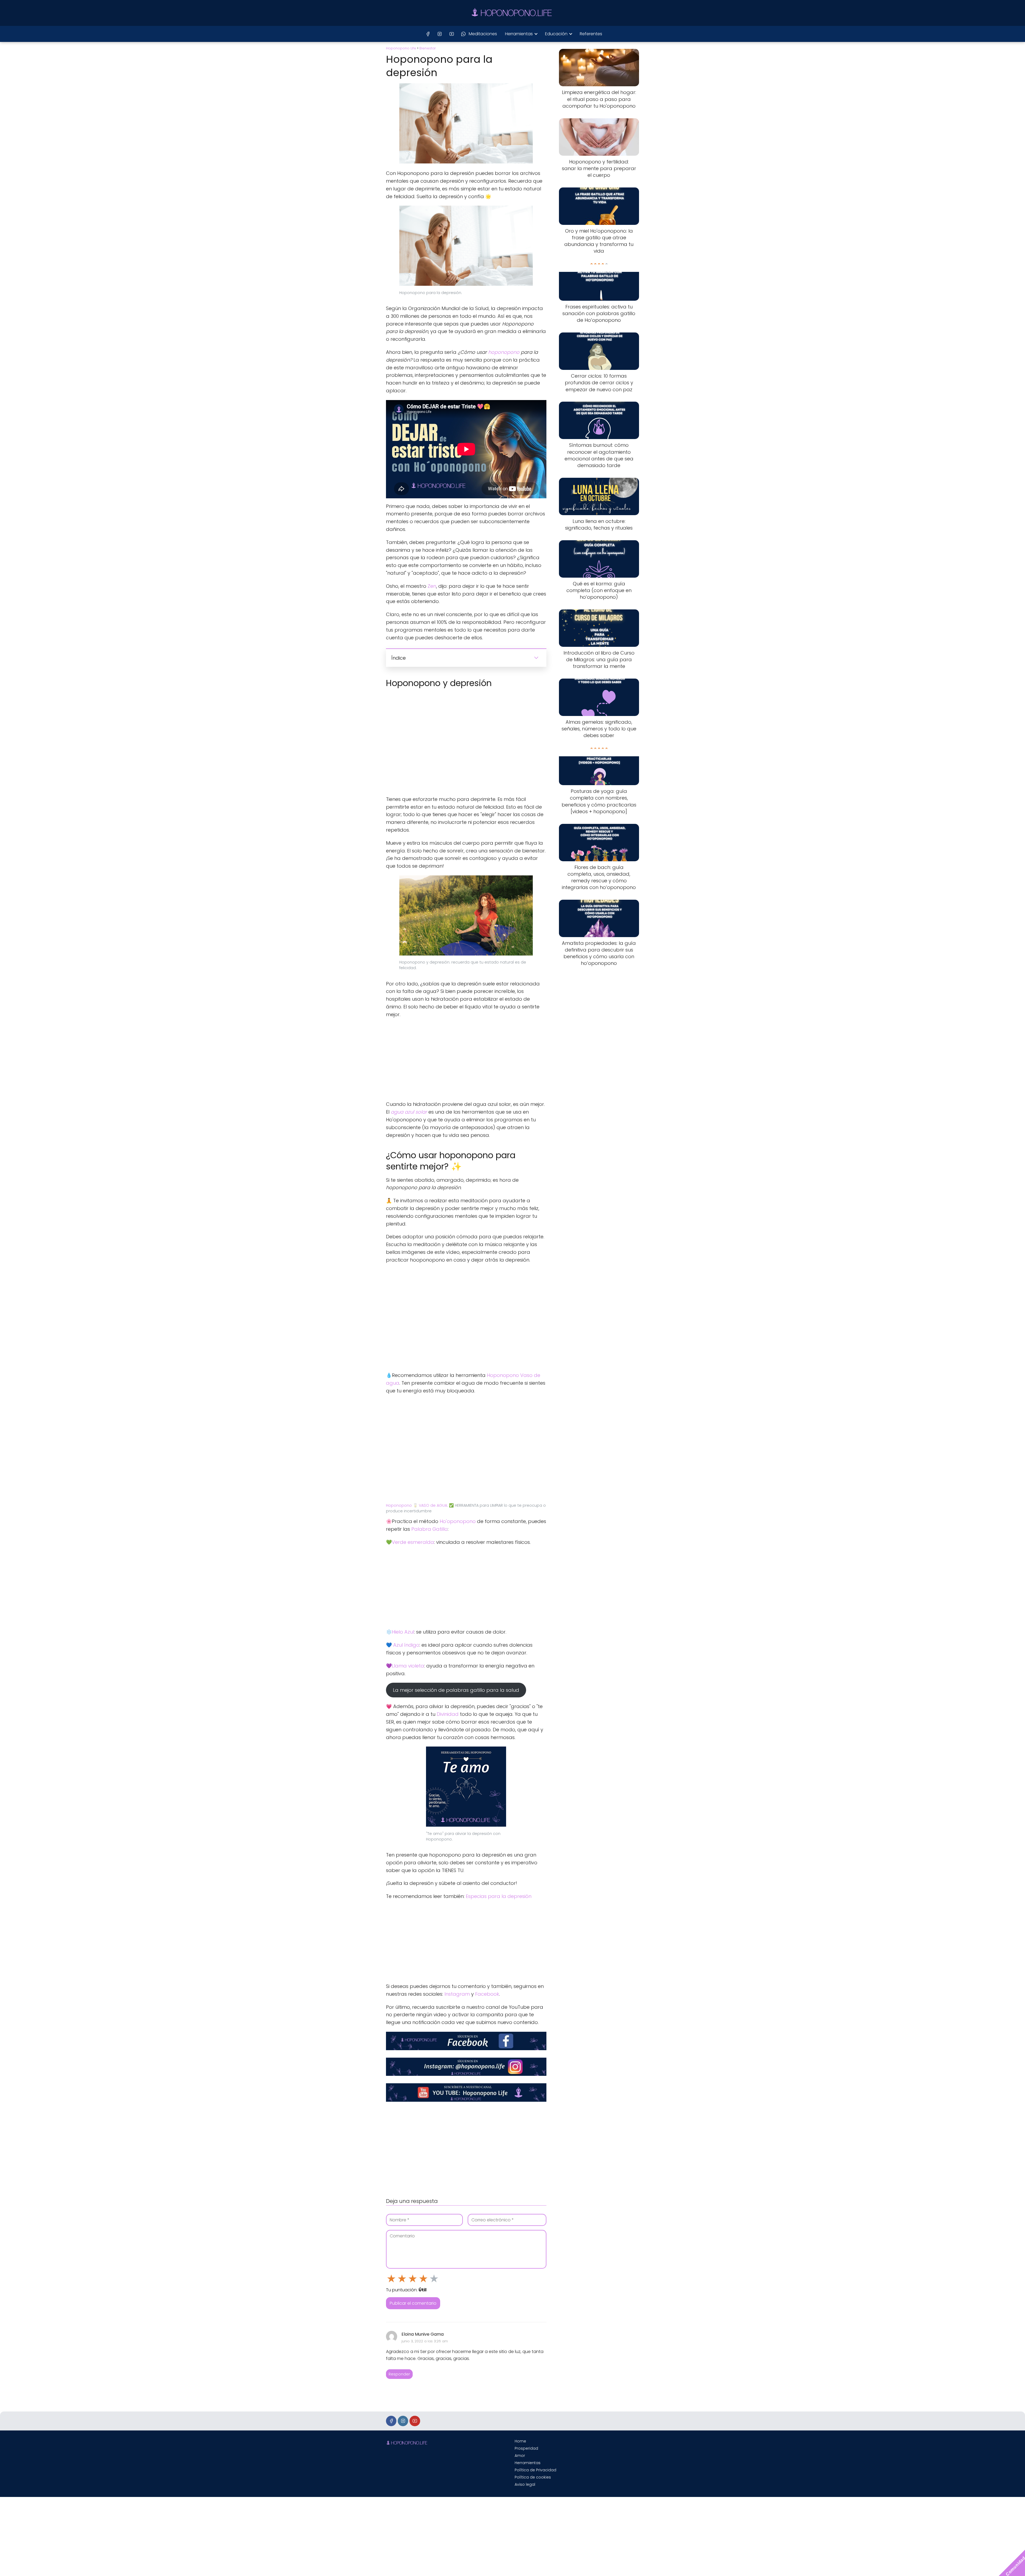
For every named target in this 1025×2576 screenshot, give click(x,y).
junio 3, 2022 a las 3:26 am (425, 2341)
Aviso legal (525, 2484)
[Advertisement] (466, 1061)
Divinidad (448, 1714)
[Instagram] (440, 34)
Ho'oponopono (458, 1521)
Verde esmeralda (413, 1542)
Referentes (591, 34)
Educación (556, 34)
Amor (520, 2456)
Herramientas (519, 34)
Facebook (487, 1994)
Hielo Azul (403, 1632)
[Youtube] (452, 34)
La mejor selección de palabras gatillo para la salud (456, 1690)
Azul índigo (406, 1645)
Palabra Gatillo (429, 1529)
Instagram (457, 1994)
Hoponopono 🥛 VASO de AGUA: (417, 1505)
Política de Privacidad (535, 2470)
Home (520, 2441)
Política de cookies (533, 2477)
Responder (399, 2374)
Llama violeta (408, 1666)
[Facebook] (428, 34)
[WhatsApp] (463, 34)
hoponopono (504, 352)
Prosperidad (526, 2448)
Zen (432, 586)
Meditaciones (483, 34)
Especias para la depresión (499, 1896)
